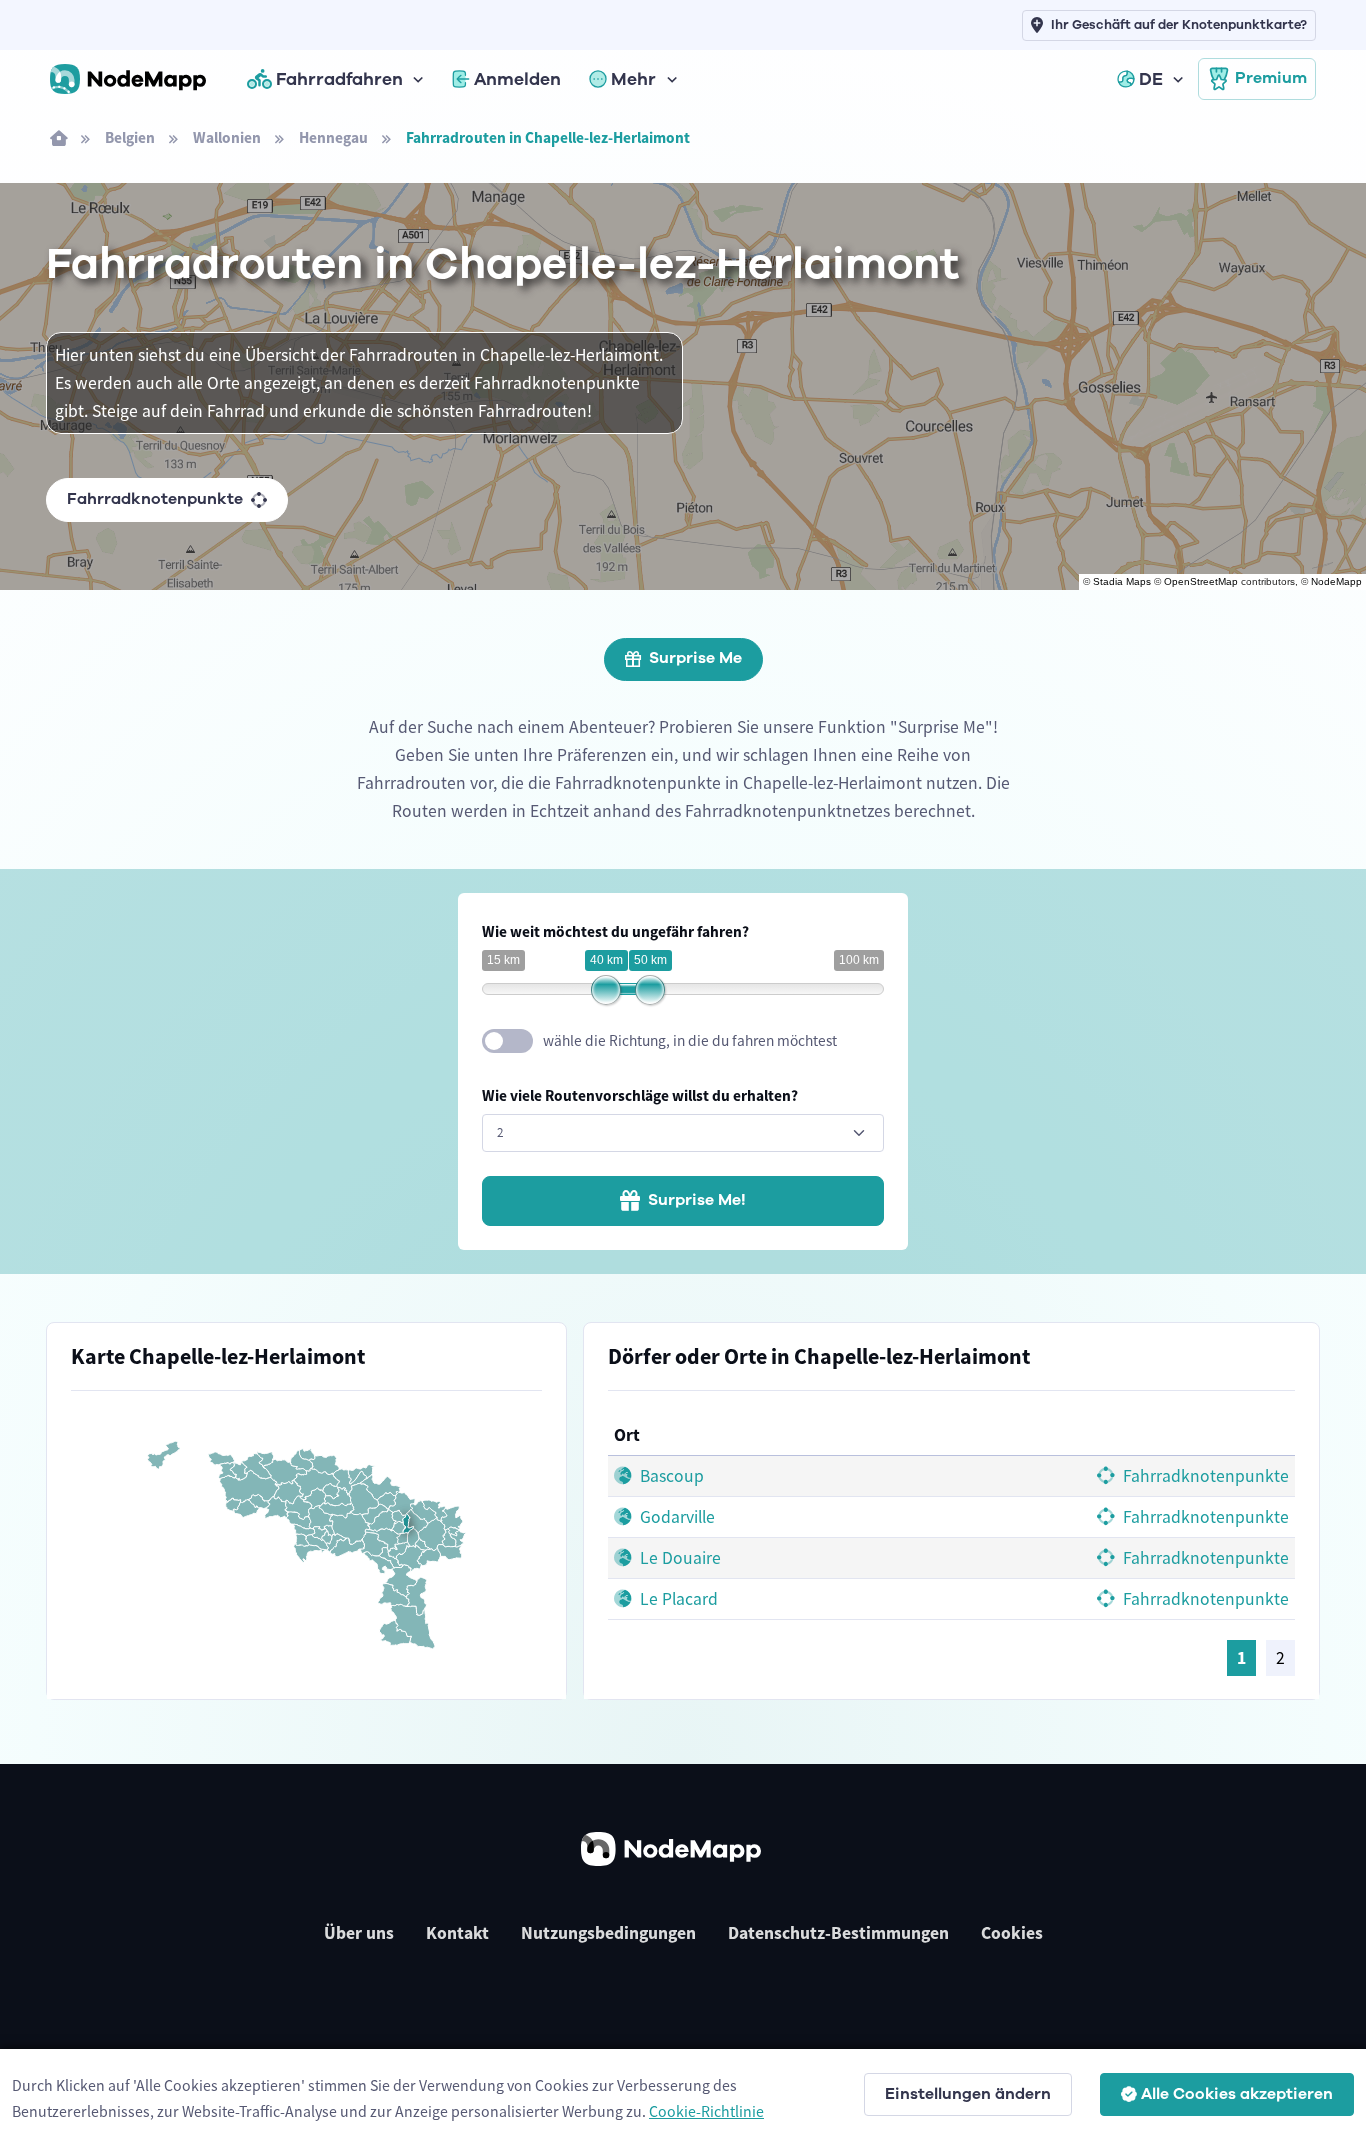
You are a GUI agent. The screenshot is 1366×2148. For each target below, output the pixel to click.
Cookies (1012, 1933)
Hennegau (333, 137)
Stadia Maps (1122, 581)
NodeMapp (1336, 581)
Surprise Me (695, 658)
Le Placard (677, 1599)
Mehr (633, 79)
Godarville (675, 1517)
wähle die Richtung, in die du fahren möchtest (690, 1040)
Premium (1271, 78)
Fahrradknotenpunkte (155, 499)
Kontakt (457, 1933)
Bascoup (670, 1476)
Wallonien (227, 137)
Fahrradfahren (339, 79)
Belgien (130, 137)
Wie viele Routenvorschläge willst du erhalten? (640, 1095)
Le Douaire (678, 1558)
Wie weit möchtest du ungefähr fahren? (615, 931)
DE (1151, 79)
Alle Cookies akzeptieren (1237, 2094)
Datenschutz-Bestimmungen (838, 1933)
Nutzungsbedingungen (608, 1933)
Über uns (359, 1933)
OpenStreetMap (1201, 581)
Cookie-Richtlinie (706, 2111)
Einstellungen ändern (968, 2094)
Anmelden (517, 79)
